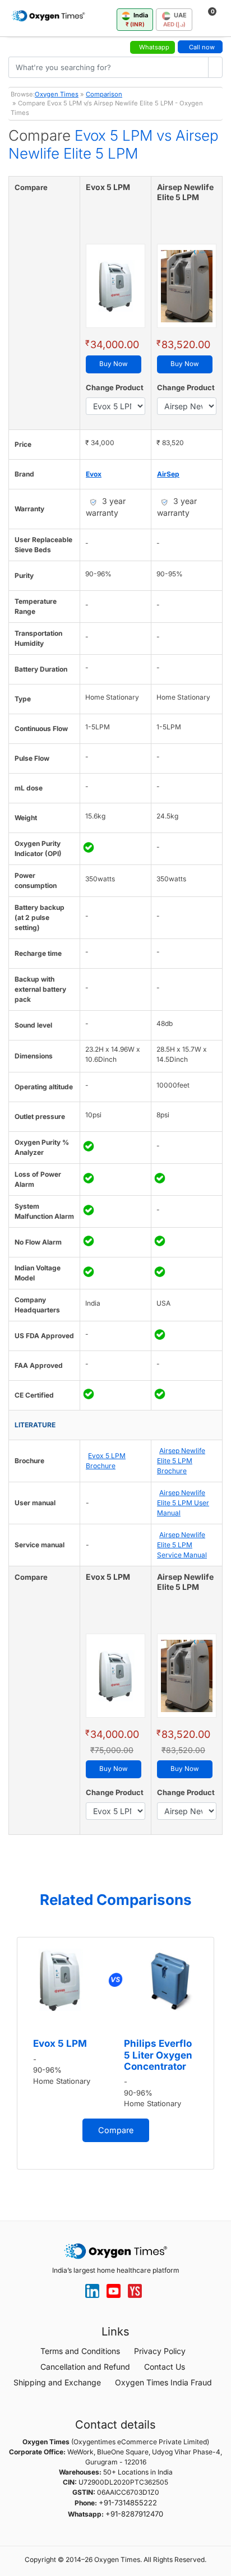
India (137, 19)
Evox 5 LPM (60, 2043)
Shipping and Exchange (57, 2382)
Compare (116, 2130)
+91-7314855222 (128, 2503)
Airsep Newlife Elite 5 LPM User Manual (183, 1503)
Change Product (115, 387)
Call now (202, 47)
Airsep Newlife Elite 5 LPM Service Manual (182, 1545)
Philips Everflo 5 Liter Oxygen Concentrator (158, 2055)
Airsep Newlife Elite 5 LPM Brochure (181, 1461)
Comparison (104, 94)
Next (220, 2060)
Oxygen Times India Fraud (163, 2382)
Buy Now (114, 364)
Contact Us (165, 2367)
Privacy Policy (160, 2351)
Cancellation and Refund (85, 2367)
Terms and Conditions (80, 2351)
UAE (175, 19)
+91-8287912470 (134, 2514)
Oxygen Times (57, 94)
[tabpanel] (115, 2053)
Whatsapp (154, 47)
